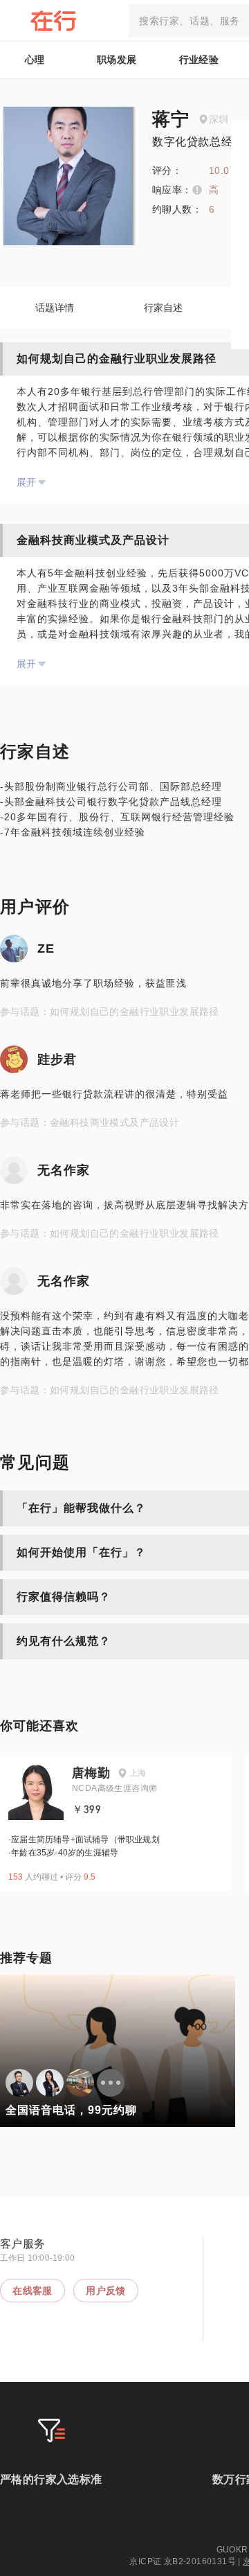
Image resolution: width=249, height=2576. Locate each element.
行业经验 (199, 60)
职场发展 (117, 60)
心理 (35, 60)
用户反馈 (106, 2291)
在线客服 (33, 2291)
